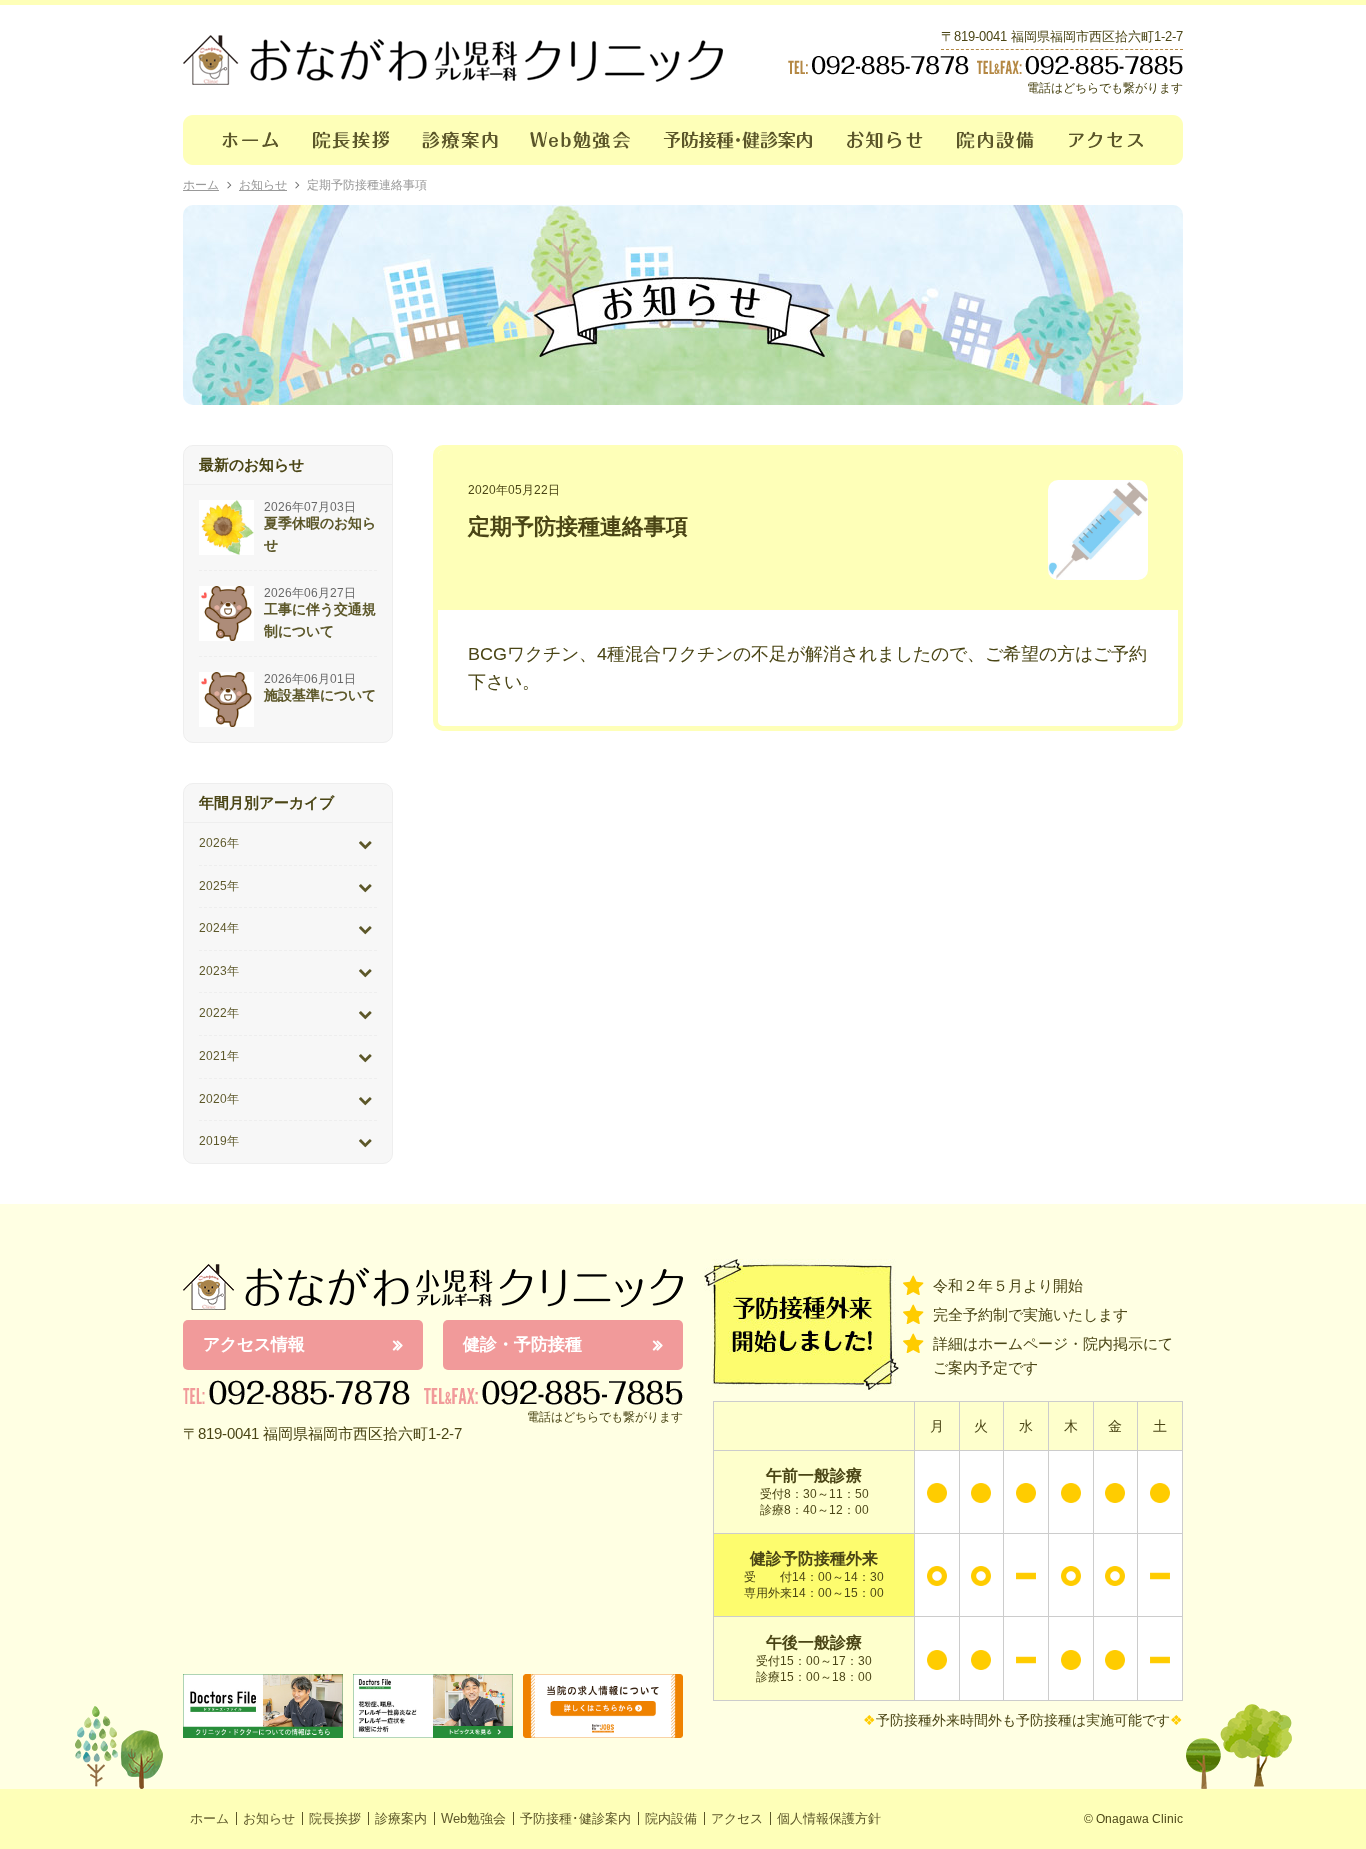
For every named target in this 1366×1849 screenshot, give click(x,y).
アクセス (1118, 140)
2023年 (219, 971)
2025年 (219, 886)
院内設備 (996, 140)
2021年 (219, 1056)
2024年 (219, 928)
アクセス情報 (254, 1344)
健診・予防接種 (522, 1344)
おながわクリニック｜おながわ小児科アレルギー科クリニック (453, 60)
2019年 (219, 1141)
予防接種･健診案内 (739, 140)
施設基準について (320, 695)
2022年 (219, 1013)
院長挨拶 (351, 140)
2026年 (219, 843)
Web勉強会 (581, 140)
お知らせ (885, 140)
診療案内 (460, 140)
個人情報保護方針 (829, 1818)
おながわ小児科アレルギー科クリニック (433, 1287)
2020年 (219, 1099)
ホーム (239, 140)
